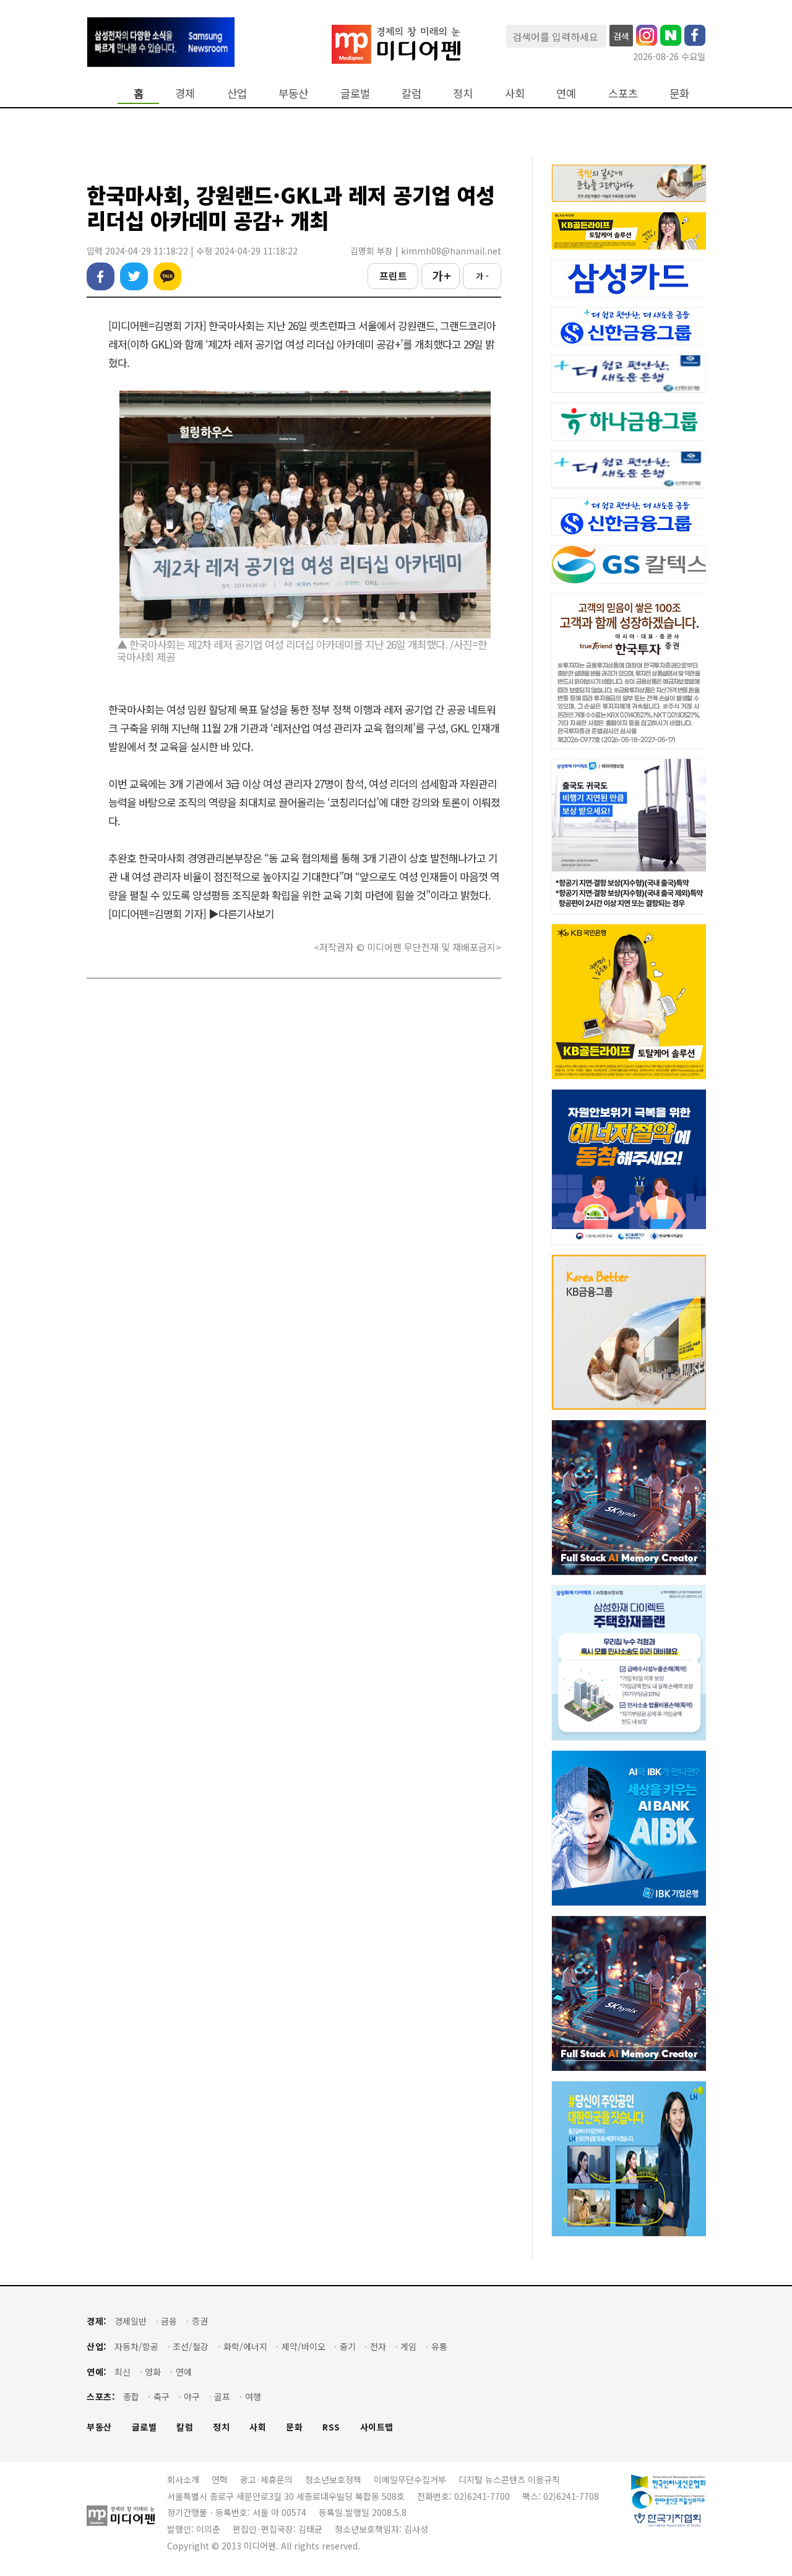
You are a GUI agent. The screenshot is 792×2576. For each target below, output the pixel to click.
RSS (331, 2427)
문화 (679, 93)
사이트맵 (377, 2427)
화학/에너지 (245, 2347)
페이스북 (101, 276)
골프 (222, 2397)
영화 (153, 2372)
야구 (192, 2397)
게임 (408, 2347)
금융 (169, 2321)
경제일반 (131, 2321)
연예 (566, 93)
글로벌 (355, 93)
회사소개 (183, 2479)
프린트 (393, 275)
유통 (439, 2347)
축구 (161, 2397)
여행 (253, 2397)
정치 (463, 93)
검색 (621, 36)
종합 (131, 2397)
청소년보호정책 (333, 2479)
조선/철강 (191, 2347)
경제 (185, 93)
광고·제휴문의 (266, 2479)
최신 (123, 2372)
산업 (237, 93)
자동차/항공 (136, 2347)
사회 (515, 93)
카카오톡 (167, 276)
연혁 (220, 2479)
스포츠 (623, 93)
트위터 (134, 276)
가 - (482, 276)
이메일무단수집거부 (410, 2479)
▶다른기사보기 (241, 913)
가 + (441, 275)
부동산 (293, 93)
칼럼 (411, 93)
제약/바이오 (303, 2347)
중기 (348, 2347)
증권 (200, 2321)
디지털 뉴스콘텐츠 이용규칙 (509, 2479)
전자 (378, 2347)
